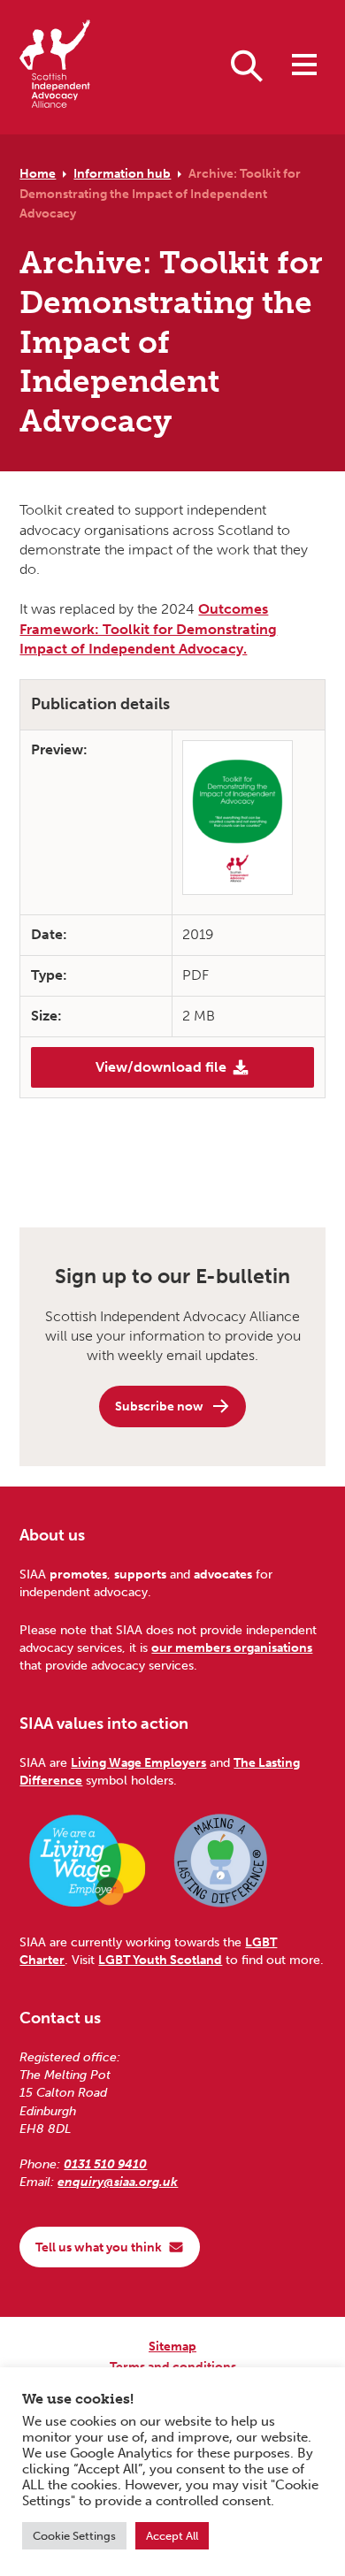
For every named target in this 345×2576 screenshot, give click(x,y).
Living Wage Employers (138, 1762)
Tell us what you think (99, 2247)
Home (38, 173)
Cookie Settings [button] (74, 2536)
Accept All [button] (172, 2536)
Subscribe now (159, 1406)
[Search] (247, 65)
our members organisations (232, 1647)
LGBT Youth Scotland (160, 1960)
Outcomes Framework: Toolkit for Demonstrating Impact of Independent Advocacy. (148, 629)
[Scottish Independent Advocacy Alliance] (55, 67)
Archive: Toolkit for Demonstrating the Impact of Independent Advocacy (160, 193)
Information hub (122, 173)
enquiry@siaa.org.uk (118, 2182)
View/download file (161, 1067)
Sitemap (172, 2346)
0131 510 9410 (105, 2164)
